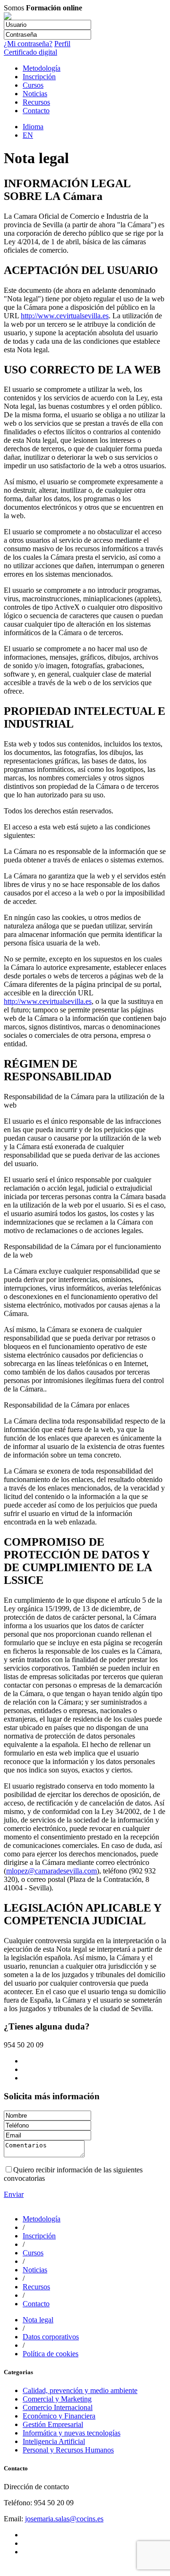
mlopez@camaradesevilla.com (51, 1871)
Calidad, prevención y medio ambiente (80, 2390)
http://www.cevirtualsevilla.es (65, 316)
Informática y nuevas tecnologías (72, 2433)
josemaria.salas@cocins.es (64, 2519)
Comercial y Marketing (57, 2399)
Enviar (14, 2194)
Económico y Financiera (59, 2416)
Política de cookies (51, 2354)
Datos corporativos (51, 2337)
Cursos (33, 85)
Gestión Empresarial (53, 2424)
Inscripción (39, 77)
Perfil (62, 44)
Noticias (35, 94)
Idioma (33, 127)
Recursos (36, 102)
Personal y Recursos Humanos (68, 2450)
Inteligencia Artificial (54, 2441)
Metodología (42, 68)
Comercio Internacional (58, 2407)
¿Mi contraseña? (28, 44)
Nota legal (38, 2320)
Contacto (36, 111)
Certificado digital (30, 52)
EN (28, 135)
